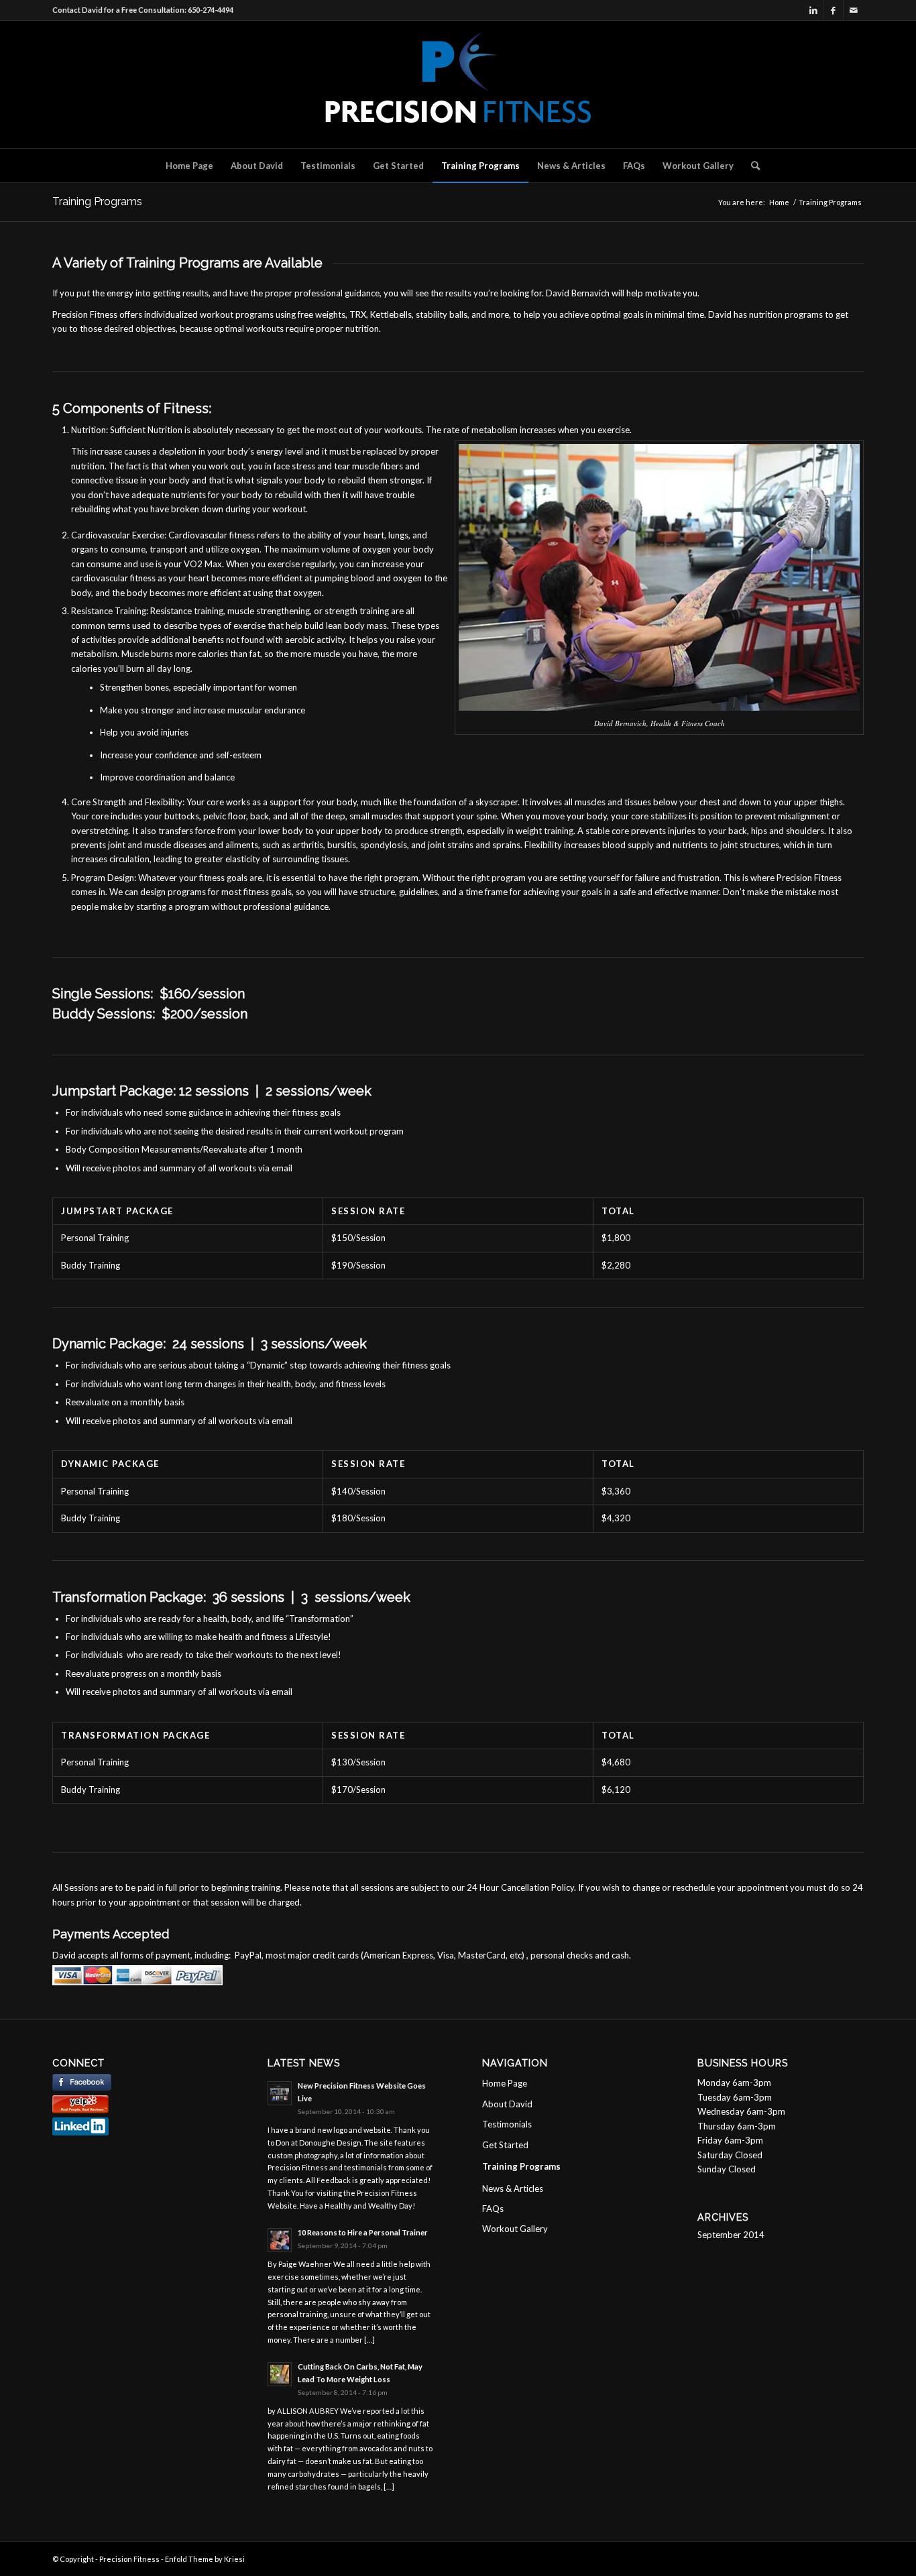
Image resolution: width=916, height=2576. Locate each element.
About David (507, 2104)
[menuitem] (189, 166)
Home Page (505, 2083)
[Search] (751, 166)
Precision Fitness (129, 2559)
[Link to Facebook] (833, 10)
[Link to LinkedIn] (813, 10)
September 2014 (731, 2235)
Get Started (505, 2145)
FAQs (493, 2209)
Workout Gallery (515, 2229)
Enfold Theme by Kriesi (205, 2559)
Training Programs (97, 201)
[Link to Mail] (854, 10)
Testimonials (507, 2124)
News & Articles (513, 2188)
